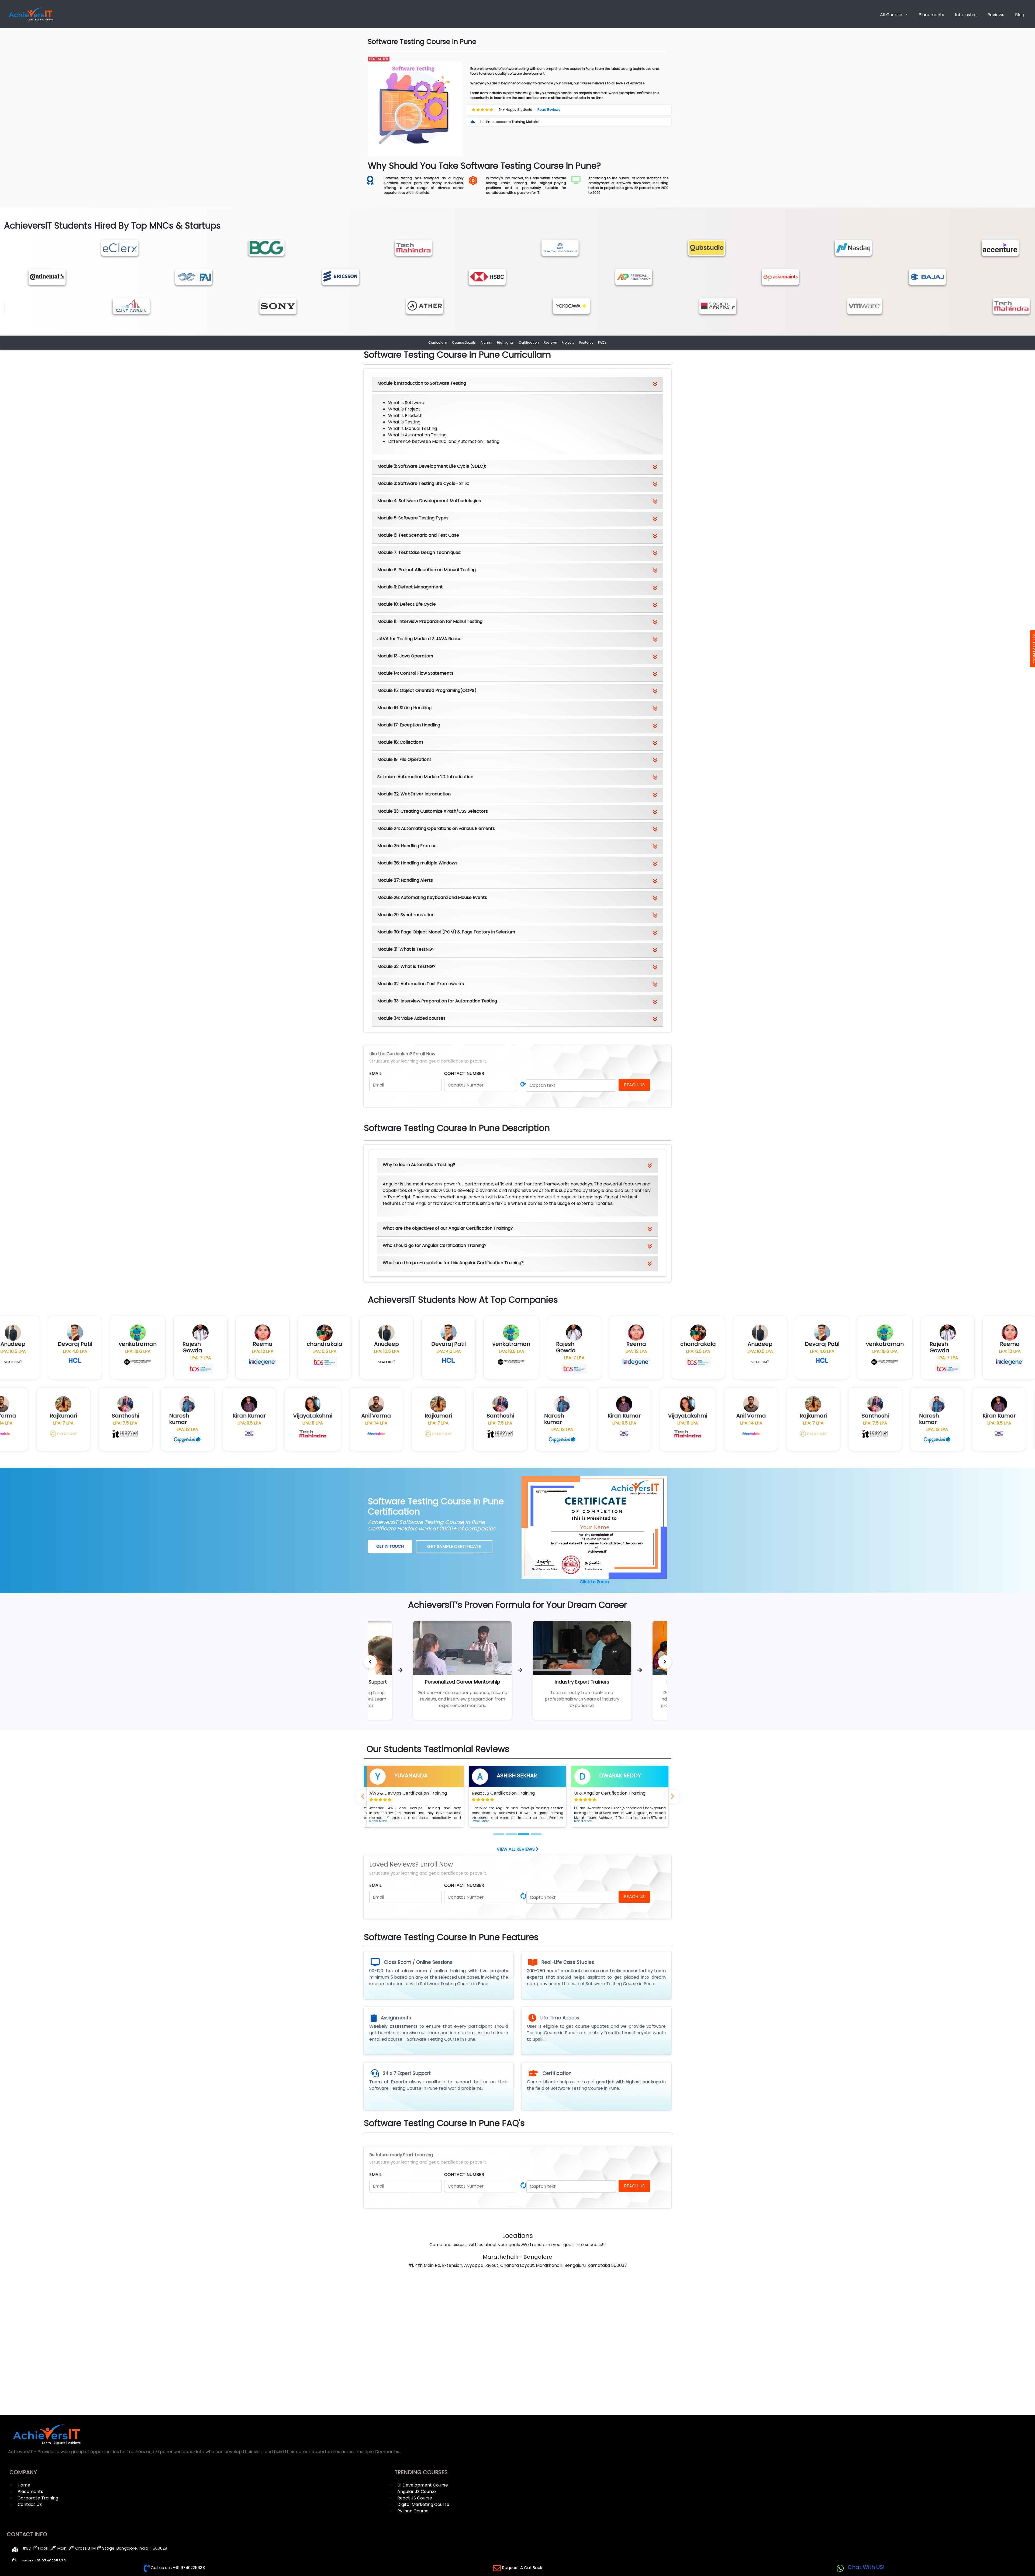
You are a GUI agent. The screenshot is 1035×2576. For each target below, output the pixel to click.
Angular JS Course (417, 2491)
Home (24, 2485)
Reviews (996, 15)
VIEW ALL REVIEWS (516, 1849)
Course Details (464, 342)
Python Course (413, 2511)
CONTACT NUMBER (464, 1073)
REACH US (634, 1085)
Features (586, 342)
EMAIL (375, 1073)
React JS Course (415, 2498)
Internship (966, 15)
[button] (378, 1821)
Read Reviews (549, 110)
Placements (931, 15)
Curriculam (438, 342)
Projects (568, 342)
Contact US (30, 2504)
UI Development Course (423, 2485)
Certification (529, 342)
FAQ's (602, 342)
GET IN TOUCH (390, 1546)
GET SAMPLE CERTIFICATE (454, 1546)
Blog (1020, 15)
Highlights (505, 342)
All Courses (892, 15)
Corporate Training (38, 2498)
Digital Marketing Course (423, 2504)
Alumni (486, 342)
